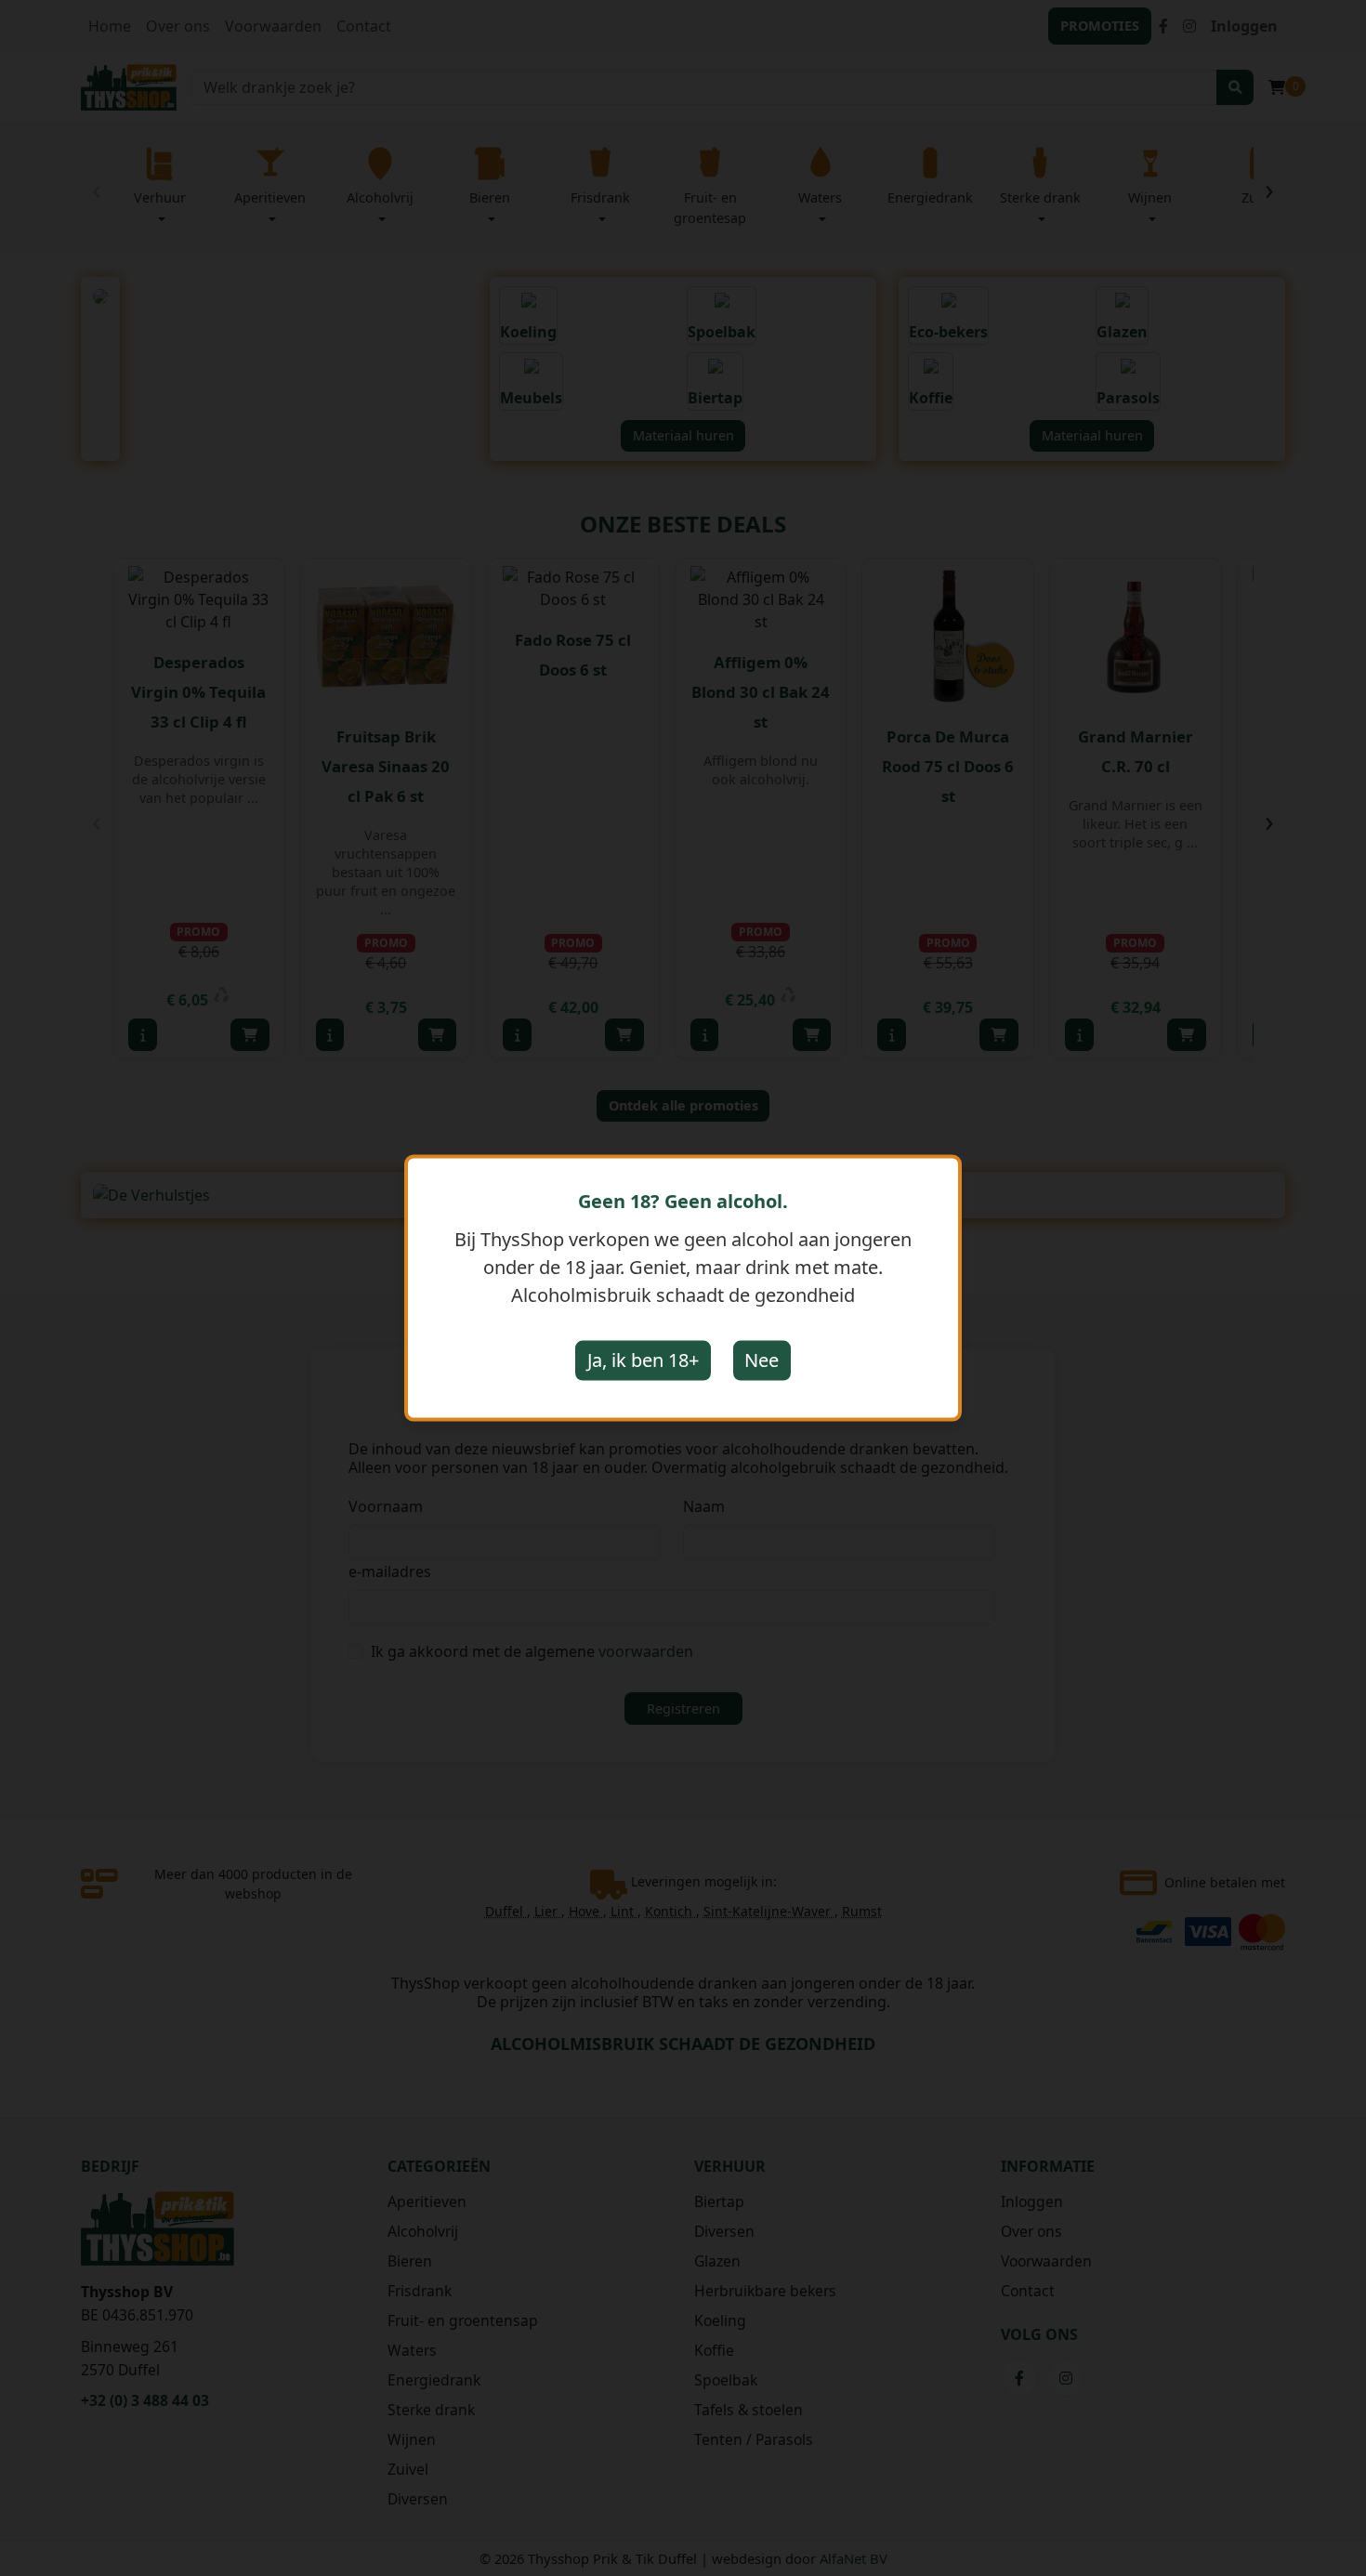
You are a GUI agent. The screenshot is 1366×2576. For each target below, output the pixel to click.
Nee (762, 1360)
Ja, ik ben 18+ (643, 1360)
